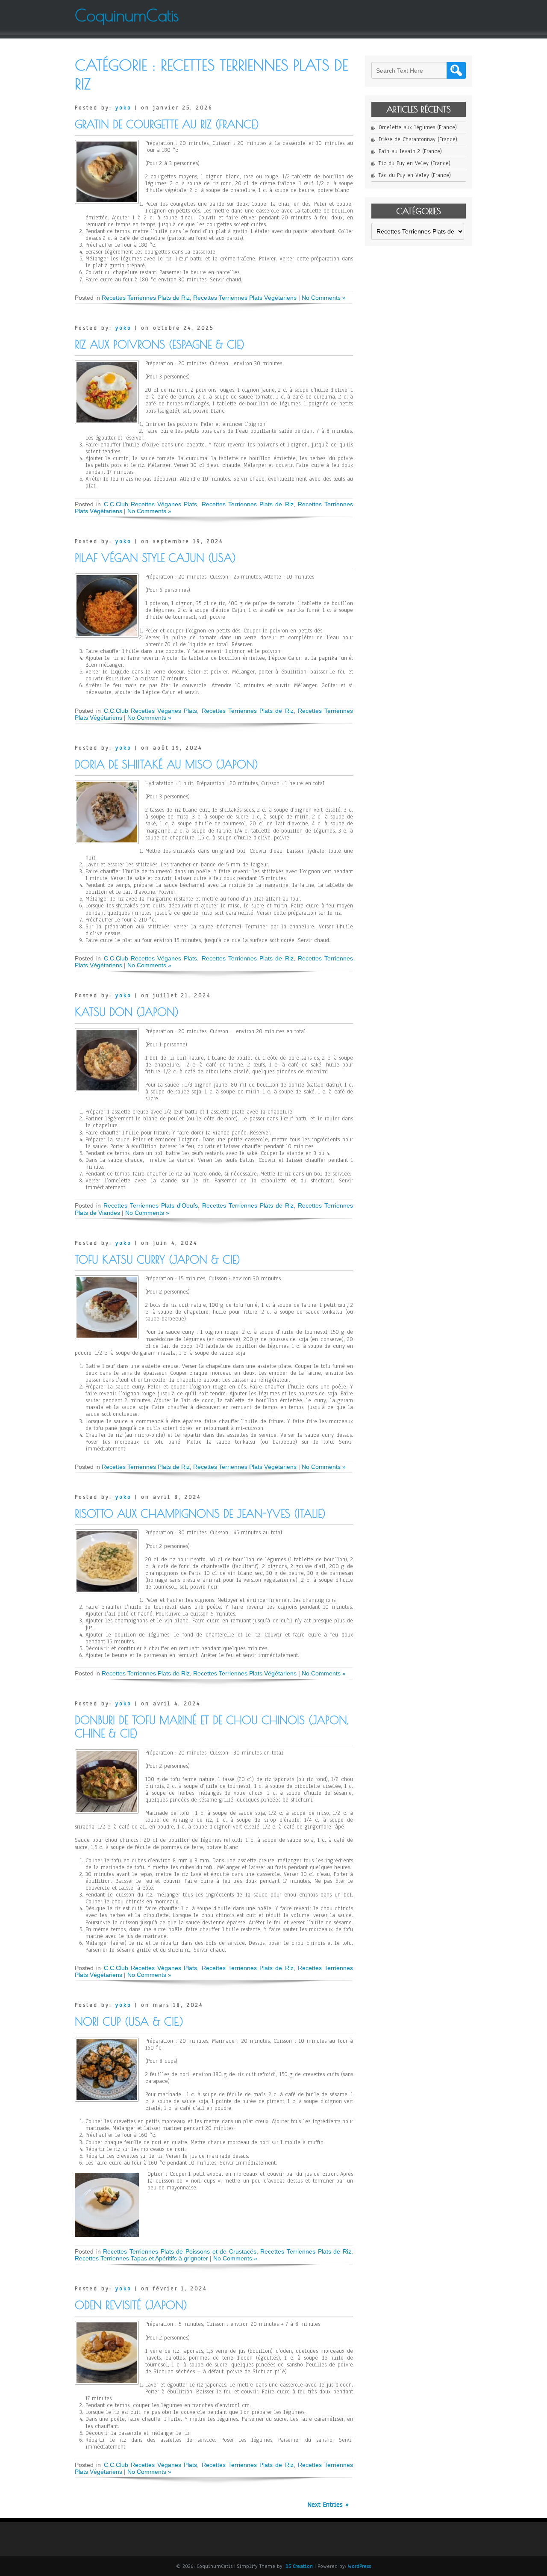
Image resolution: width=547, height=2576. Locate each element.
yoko (124, 108)
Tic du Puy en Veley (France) (415, 163)
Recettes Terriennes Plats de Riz (146, 298)
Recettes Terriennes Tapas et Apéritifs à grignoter (141, 2258)
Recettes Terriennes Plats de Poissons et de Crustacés (180, 2251)
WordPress (359, 2566)
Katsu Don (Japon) (127, 1012)
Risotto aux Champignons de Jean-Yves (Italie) (200, 1514)
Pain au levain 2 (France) (410, 151)
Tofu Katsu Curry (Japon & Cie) (157, 1260)
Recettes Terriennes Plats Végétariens (245, 298)
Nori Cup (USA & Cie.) (129, 2022)
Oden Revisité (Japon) (131, 2305)
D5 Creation (299, 2566)
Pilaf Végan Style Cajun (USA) (155, 558)
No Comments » (324, 298)
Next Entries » (328, 2505)
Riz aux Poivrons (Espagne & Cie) (160, 344)
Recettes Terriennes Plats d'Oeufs (151, 1205)
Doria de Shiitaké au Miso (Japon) (166, 764)
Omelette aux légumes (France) (418, 127)
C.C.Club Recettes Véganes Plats (151, 504)
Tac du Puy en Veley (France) (415, 175)
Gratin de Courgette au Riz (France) (167, 124)
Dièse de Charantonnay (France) (418, 139)
